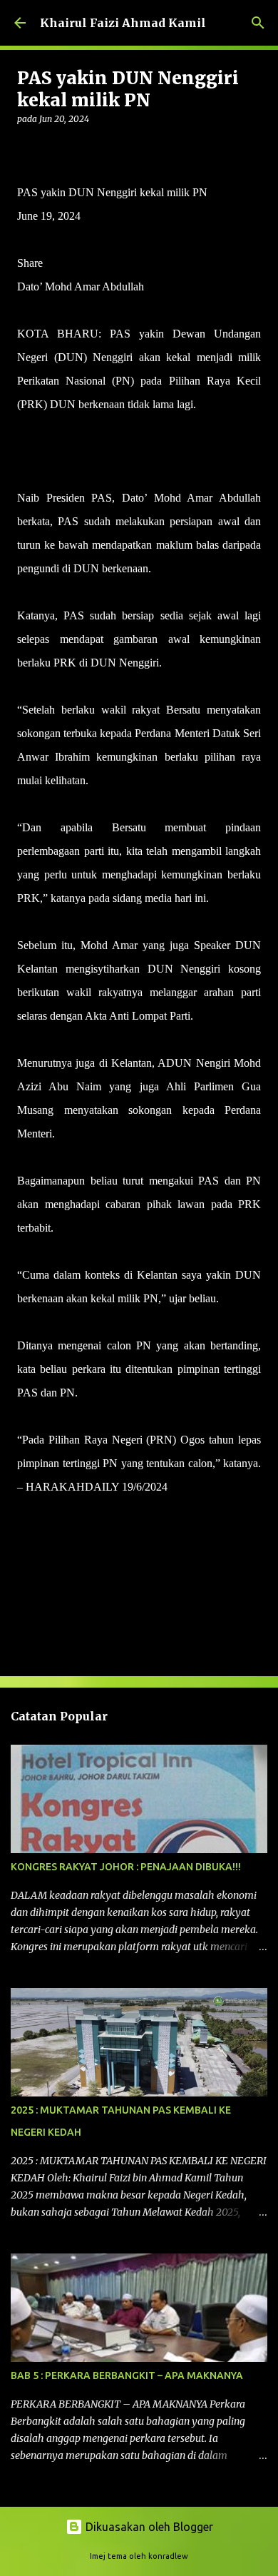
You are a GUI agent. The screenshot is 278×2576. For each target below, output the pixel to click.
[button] (26, 148)
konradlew (168, 2556)
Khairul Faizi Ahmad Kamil (123, 23)
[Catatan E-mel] (26, 1512)
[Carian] (258, 23)
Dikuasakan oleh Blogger (148, 2527)
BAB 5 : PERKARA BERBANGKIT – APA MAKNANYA (127, 2375)
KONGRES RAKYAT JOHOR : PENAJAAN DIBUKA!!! (126, 1867)
